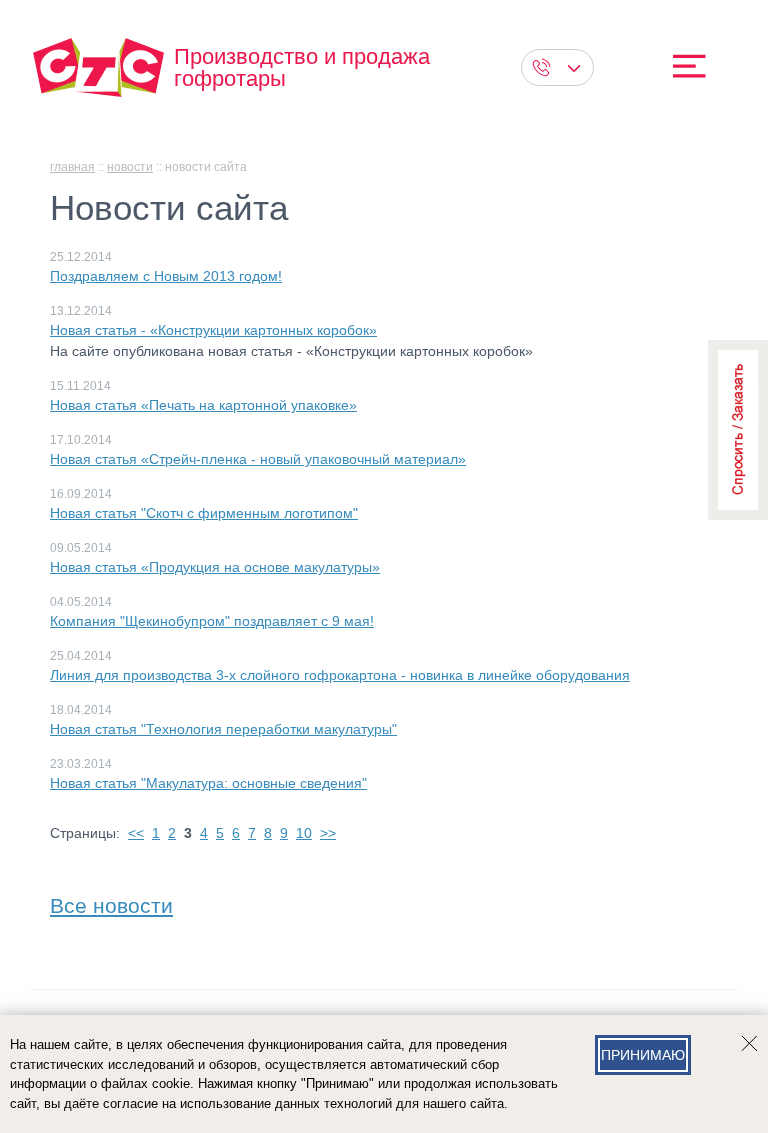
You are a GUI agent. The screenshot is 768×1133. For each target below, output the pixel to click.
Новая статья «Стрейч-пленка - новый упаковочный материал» (258, 459)
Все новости (111, 901)
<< (136, 833)
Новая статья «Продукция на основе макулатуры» (215, 567)
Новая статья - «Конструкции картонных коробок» (213, 330)
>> (328, 833)
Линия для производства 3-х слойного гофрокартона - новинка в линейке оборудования (340, 675)
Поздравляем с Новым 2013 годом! (166, 276)
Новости (130, 167)
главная (72, 167)
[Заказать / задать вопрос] (738, 430)
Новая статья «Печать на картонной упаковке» (203, 405)
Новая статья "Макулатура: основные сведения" (208, 783)
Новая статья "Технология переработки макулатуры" (223, 729)
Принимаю (643, 1055)
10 (304, 833)
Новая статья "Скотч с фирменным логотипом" (204, 513)
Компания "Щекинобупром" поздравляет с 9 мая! (212, 621)
